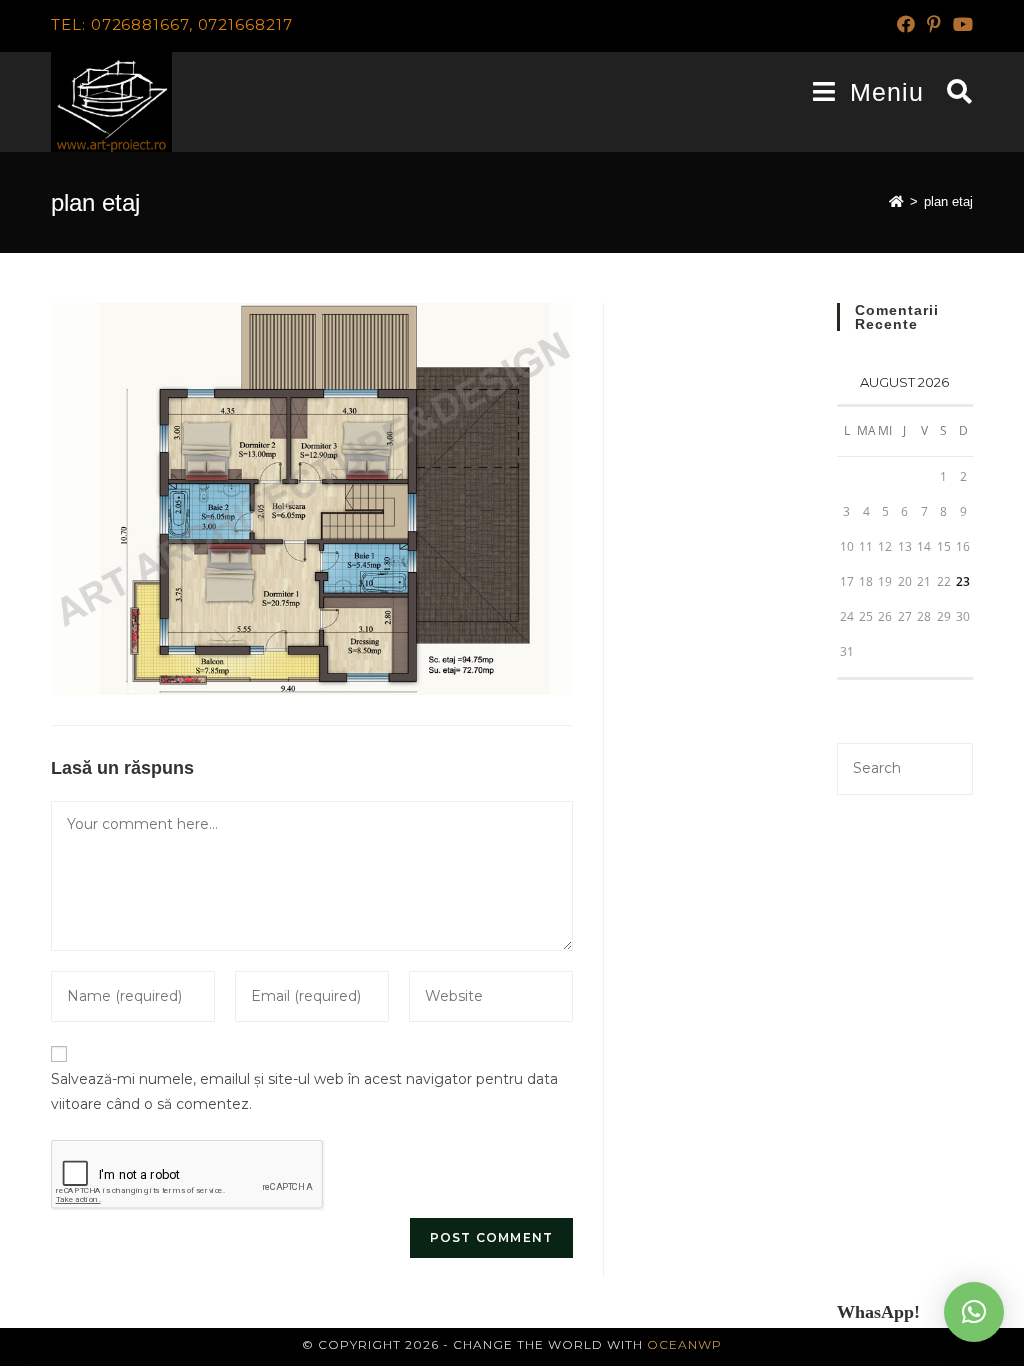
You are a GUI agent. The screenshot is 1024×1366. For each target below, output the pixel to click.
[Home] (896, 201)
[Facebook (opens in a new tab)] (906, 25)
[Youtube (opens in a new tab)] (960, 25)
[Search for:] (952, 92)
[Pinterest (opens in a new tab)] (934, 25)
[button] (974, 1312)
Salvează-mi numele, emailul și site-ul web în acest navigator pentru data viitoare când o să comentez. (304, 1091)
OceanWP (684, 1344)
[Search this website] (905, 767)
